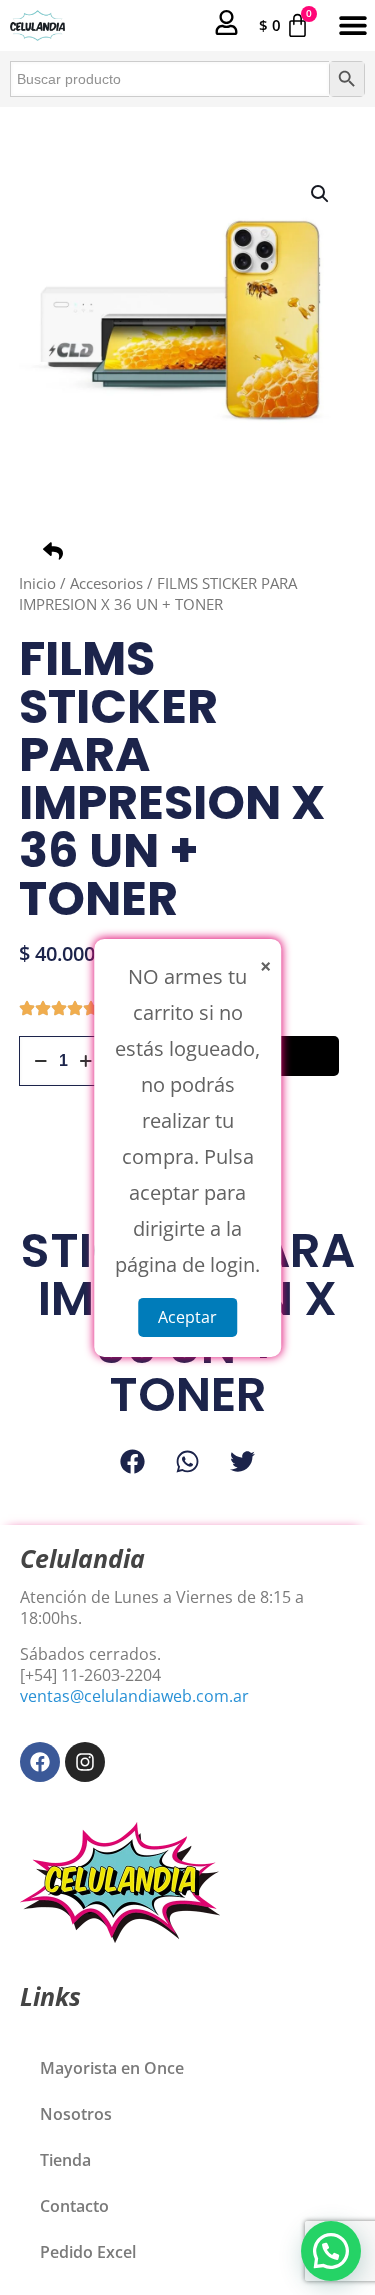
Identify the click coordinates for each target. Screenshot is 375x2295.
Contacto (74, 2206)
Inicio (37, 583)
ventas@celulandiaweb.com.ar (134, 1696)
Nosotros (76, 2114)
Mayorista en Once (112, 2068)
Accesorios (106, 583)
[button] (352, 25)
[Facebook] (40, 1762)
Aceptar (187, 1316)
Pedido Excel (88, 2252)
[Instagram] (85, 1762)
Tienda (65, 2160)
